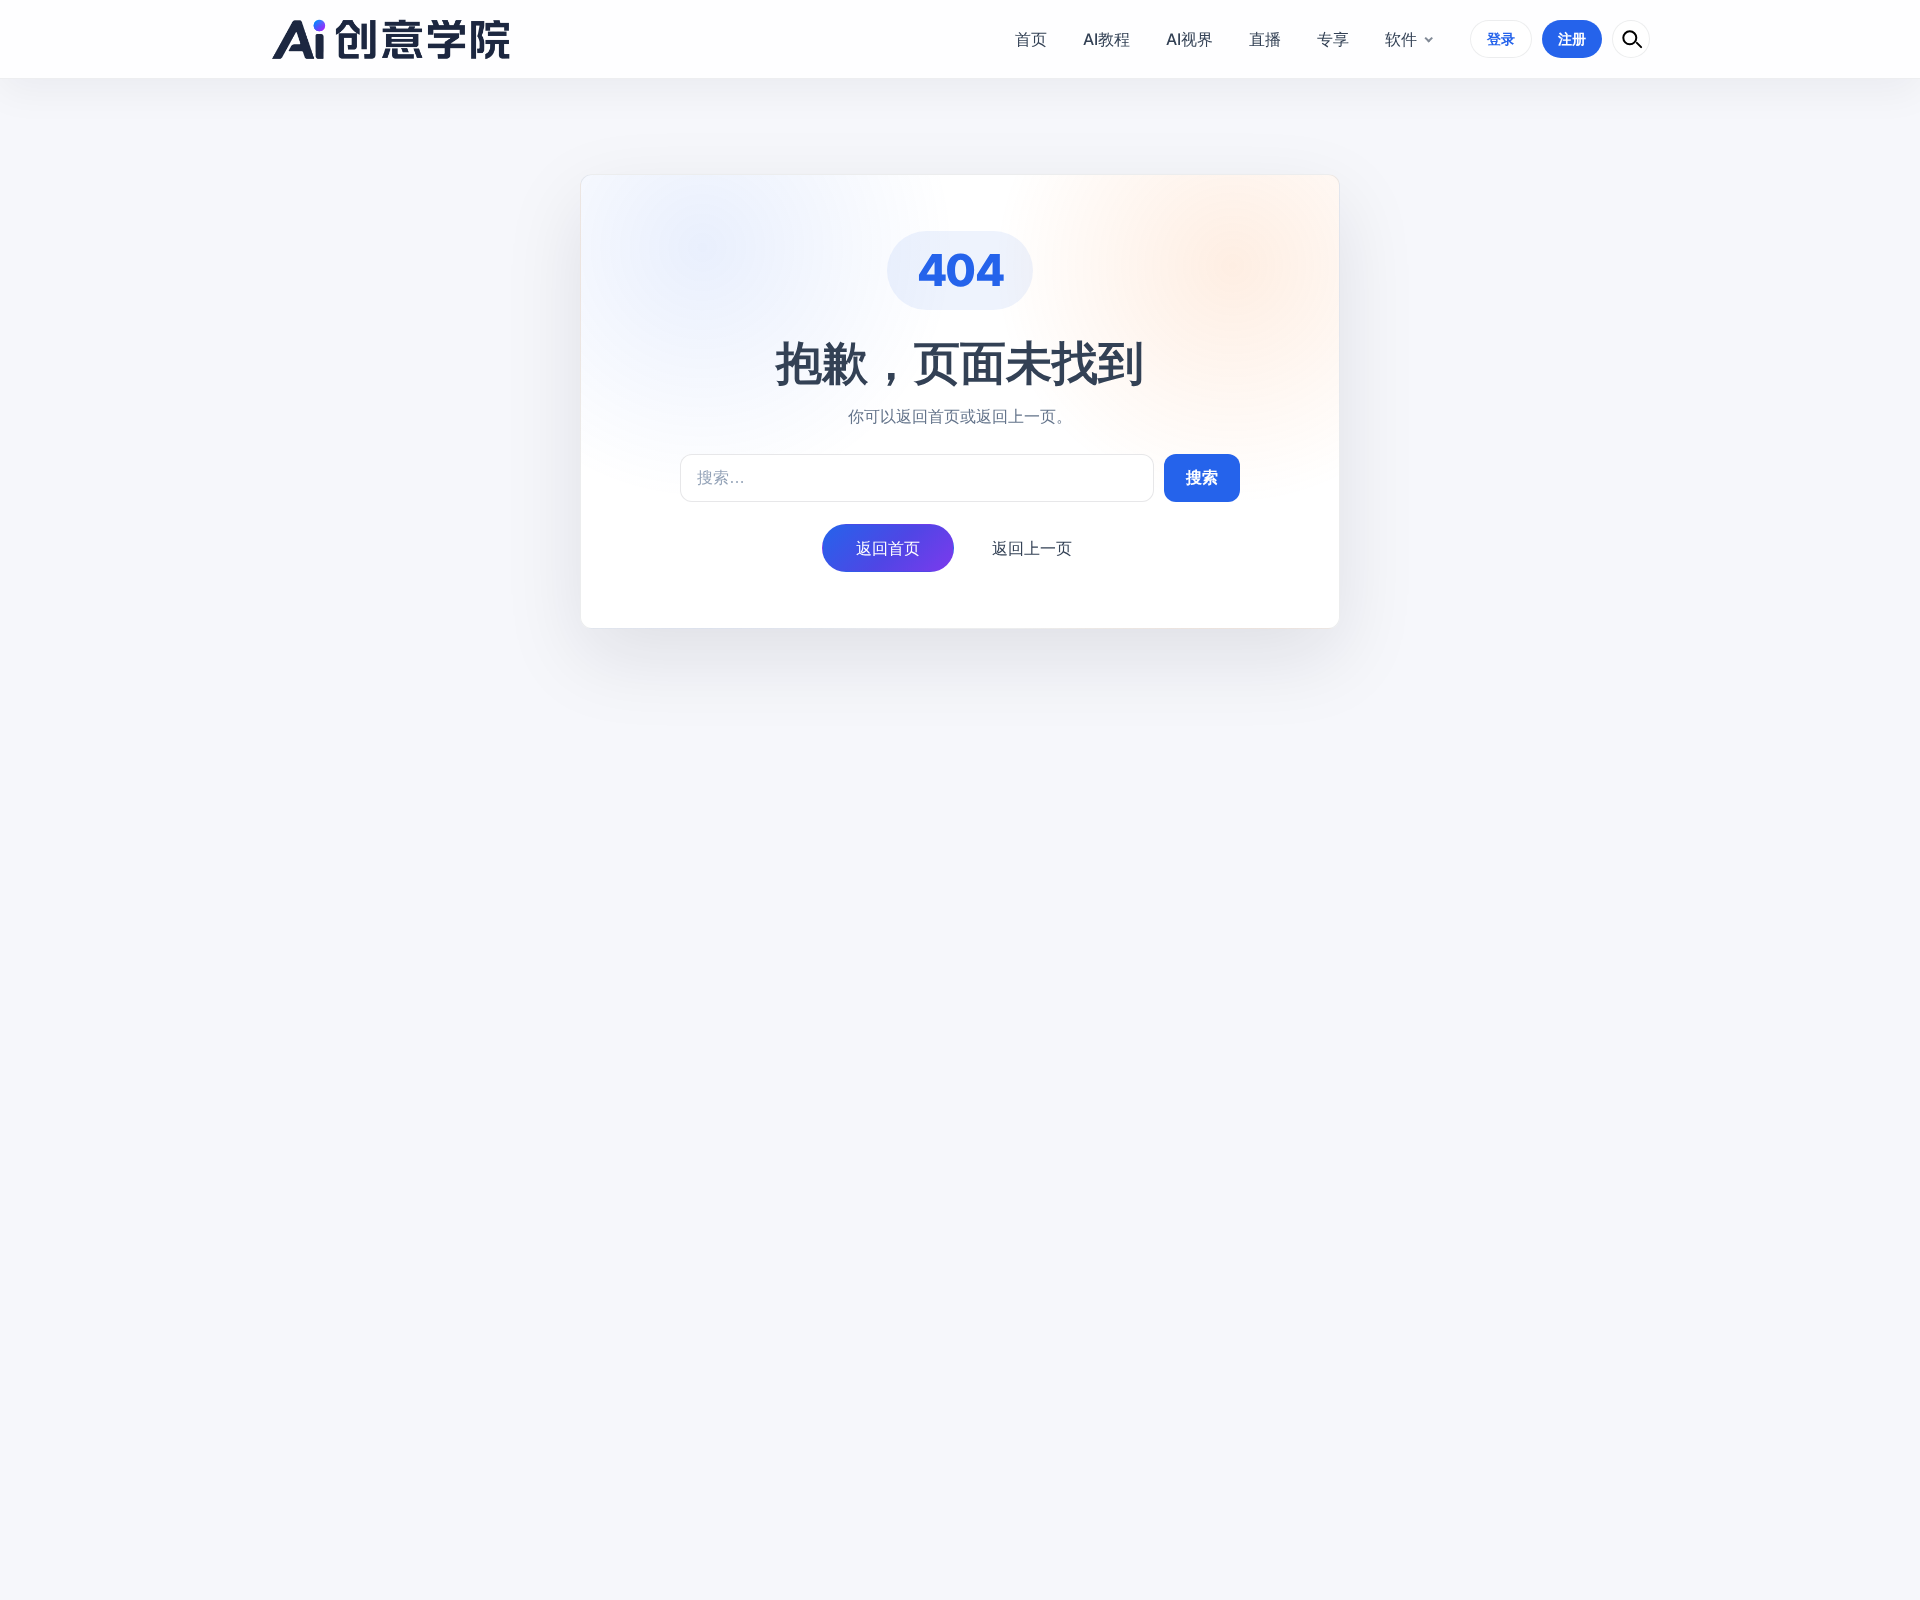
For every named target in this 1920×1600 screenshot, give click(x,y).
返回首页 (888, 548)
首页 (1031, 39)
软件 (1401, 39)
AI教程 (1106, 39)
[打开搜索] (1631, 39)
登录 (1501, 38)
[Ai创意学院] (391, 39)
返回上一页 (1032, 548)
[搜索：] (917, 478)
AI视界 (1189, 39)
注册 (1572, 38)
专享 (1333, 39)
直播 (1265, 39)
